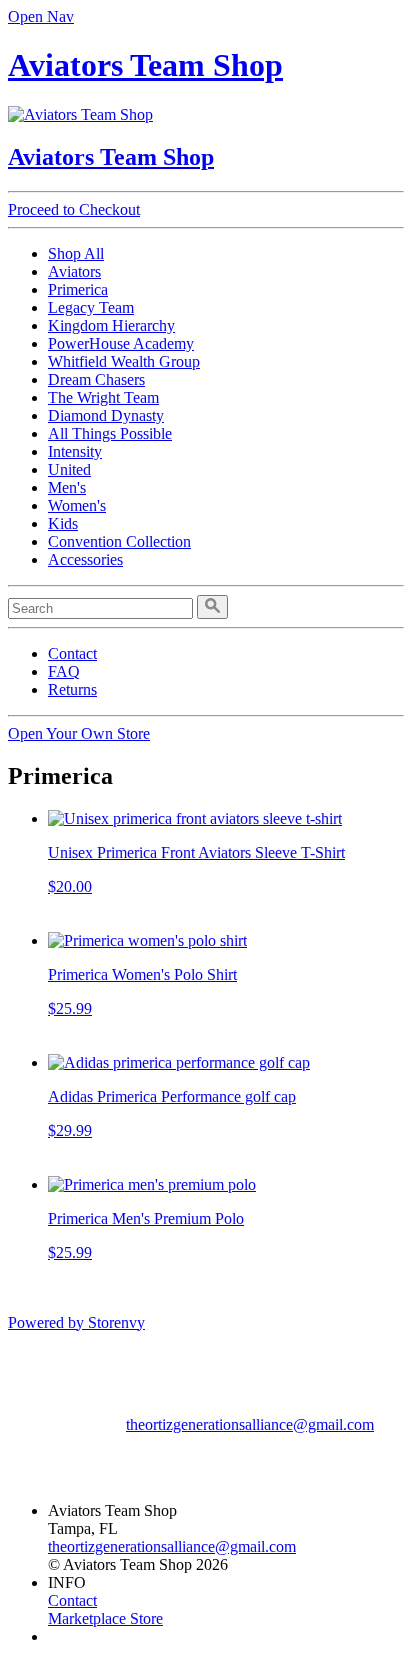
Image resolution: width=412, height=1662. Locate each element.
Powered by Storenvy (76, 1322)
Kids (63, 523)
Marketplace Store (105, 1618)
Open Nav (41, 16)
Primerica (78, 289)
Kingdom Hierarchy (111, 325)
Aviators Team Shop (145, 65)
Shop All (76, 253)
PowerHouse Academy (121, 343)
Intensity (75, 451)
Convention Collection (119, 541)
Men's (67, 487)
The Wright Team (103, 397)
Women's (77, 505)
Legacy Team (91, 307)
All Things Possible (110, 433)
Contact (72, 653)
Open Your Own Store (79, 733)
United (69, 469)
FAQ (64, 671)
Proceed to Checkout (74, 209)
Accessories (85, 559)
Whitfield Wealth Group (124, 361)
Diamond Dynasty (106, 415)
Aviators (74, 271)
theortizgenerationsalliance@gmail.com (250, 1424)
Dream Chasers (96, 379)
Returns (72, 689)
